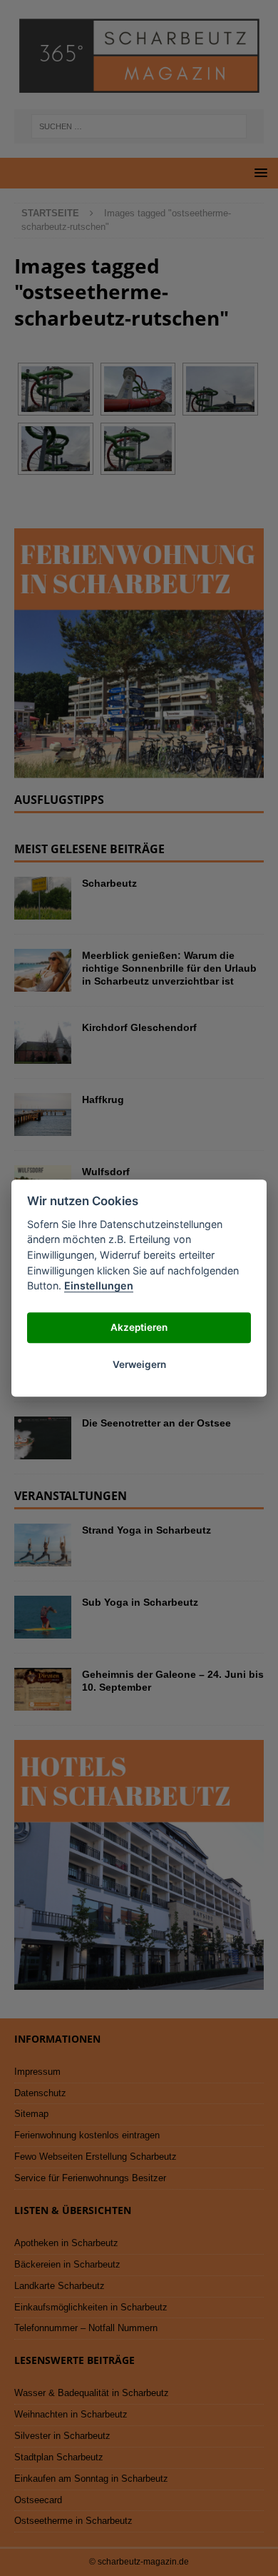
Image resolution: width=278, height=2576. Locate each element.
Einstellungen (99, 1286)
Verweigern (139, 1365)
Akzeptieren (139, 1328)
